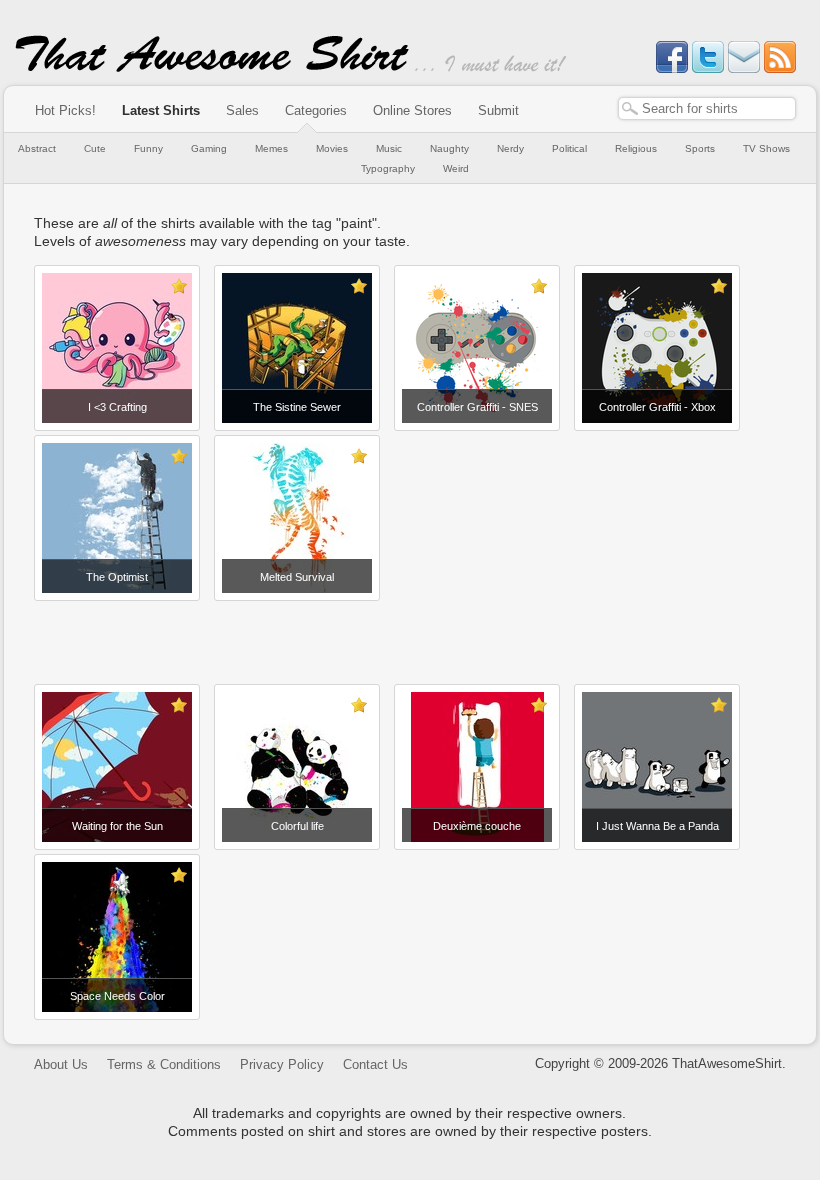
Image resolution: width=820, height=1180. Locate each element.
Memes (271, 148)
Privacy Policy (282, 1064)
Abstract (37, 148)
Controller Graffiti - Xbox (657, 407)
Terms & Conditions (164, 1064)
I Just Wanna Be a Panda (657, 826)
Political (569, 148)
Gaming (209, 148)
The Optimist (117, 577)
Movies (332, 148)
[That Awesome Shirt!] (212, 68)
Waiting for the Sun (117, 826)
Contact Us (375, 1064)
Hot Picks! (65, 110)
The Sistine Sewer (297, 407)
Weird (456, 168)
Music (389, 148)
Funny (148, 148)
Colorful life (297, 826)
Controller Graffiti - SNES (477, 407)
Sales (242, 110)
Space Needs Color (117, 996)
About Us (61, 1064)
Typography (388, 168)
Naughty (449, 148)
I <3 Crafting (117, 407)
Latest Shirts (161, 110)
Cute (95, 148)
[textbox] (707, 108)
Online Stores (412, 110)
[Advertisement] (410, 635)
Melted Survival (297, 577)
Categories (316, 110)
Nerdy (510, 148)
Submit (498, 110)
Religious (636, 148)
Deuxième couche (477, 826)
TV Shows (766, 148)
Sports (700, 148)
